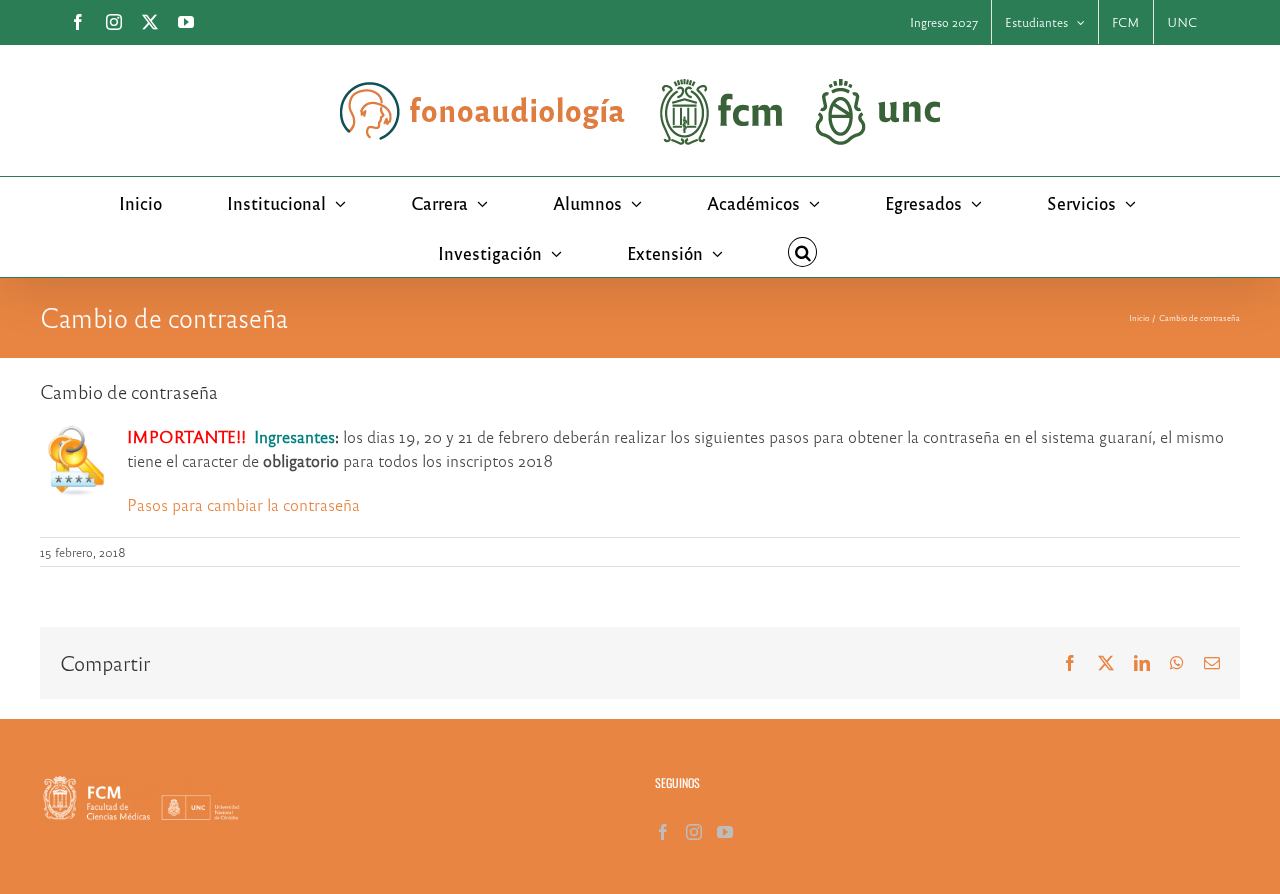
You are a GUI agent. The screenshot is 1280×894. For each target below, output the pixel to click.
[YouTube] (725, 832)
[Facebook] (663, 832)
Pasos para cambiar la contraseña (243, 504)
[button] (803, 252)
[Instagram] (694, 832)
